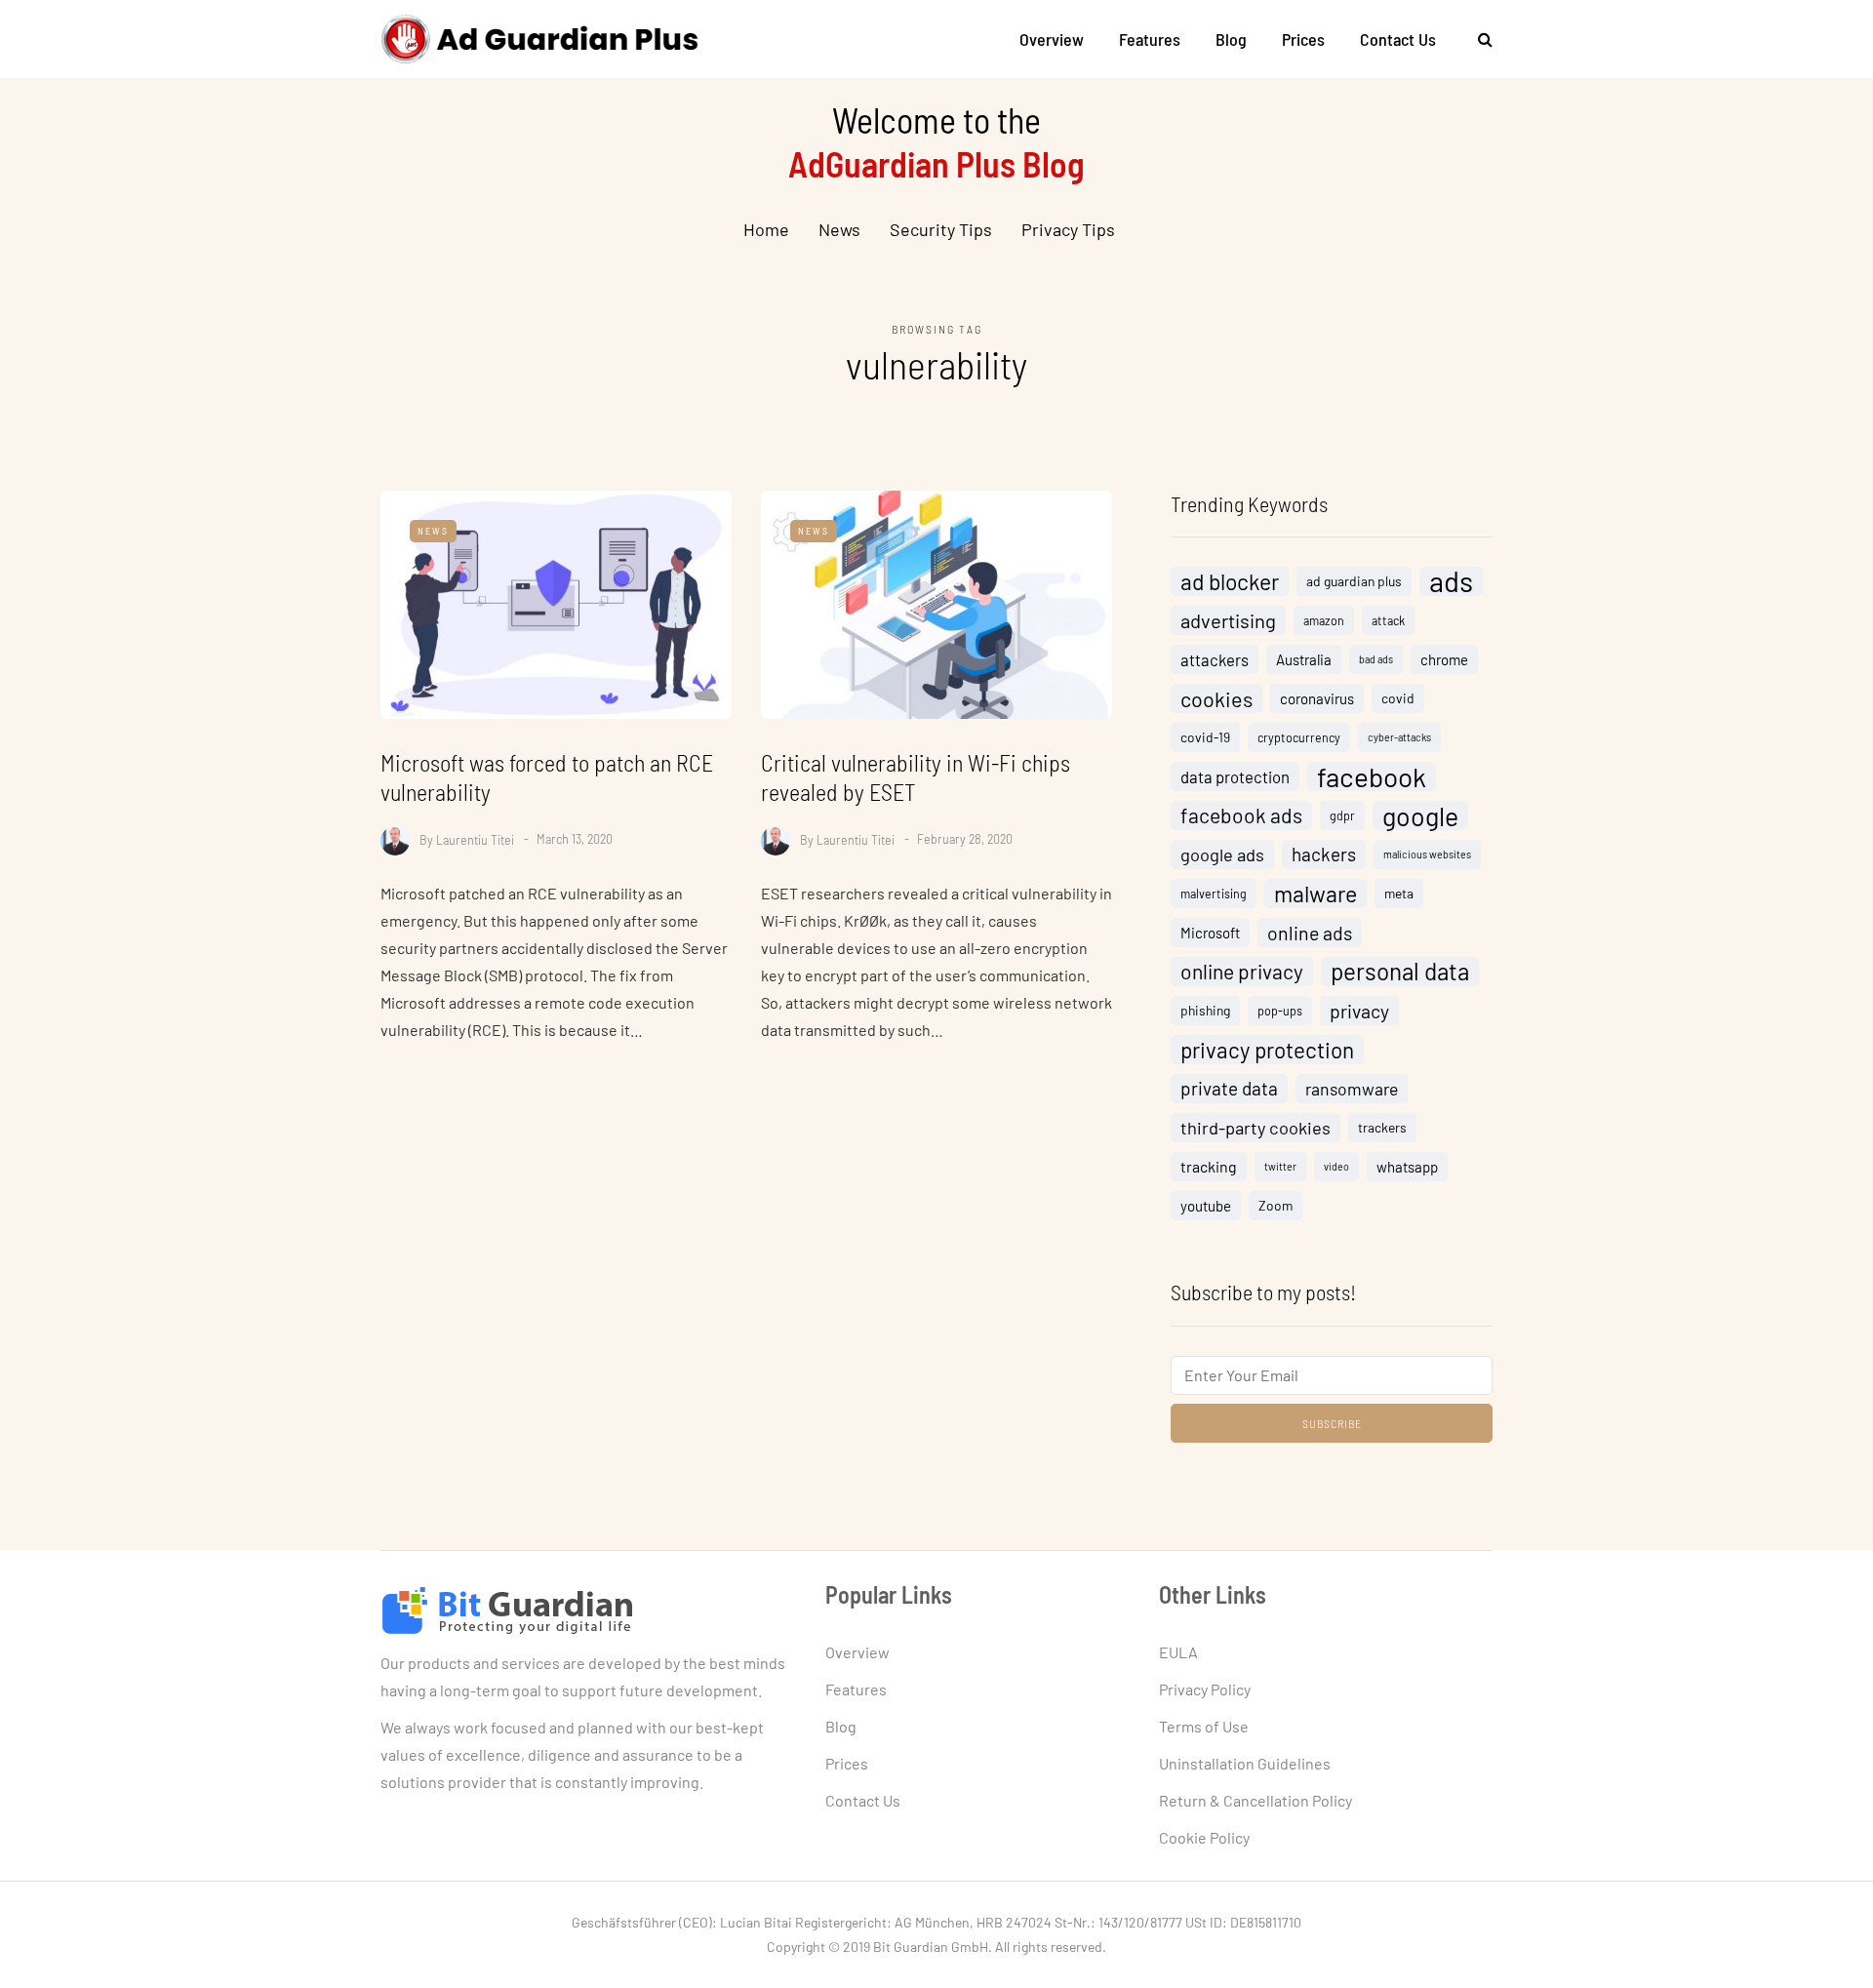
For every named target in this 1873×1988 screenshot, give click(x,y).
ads (1451, 581)
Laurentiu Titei (475, 838)
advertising (1228, 620)
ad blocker (1230, 581)
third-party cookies (1255, 1128)
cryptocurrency (1299, 737)
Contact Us (1398, 39)
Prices (1303, 39)
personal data (1400, 971)
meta (1399, 893)
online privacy (1242, 971)
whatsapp (1407, 1167)
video (1336, 1166)
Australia (1304, 659)
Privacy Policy (1205, 1689)
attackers (1215, 659)
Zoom (1275, 1205)
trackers (1382, 1127)
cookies (1216, 698)
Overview (1052, 39)
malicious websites (1427, 854)
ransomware (1352, 1089)
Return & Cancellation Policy (1255, 1800)
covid (1398, 698)
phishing (1205, 1010)
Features (1150, 39)
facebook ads (1241, 815)
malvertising (1214, 894)
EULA (1178, 1652)
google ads (1222, 855)
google (1420, 815)
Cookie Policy (1204, 1837)
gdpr (1342, 815)
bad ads (1376, 659)
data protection (1235, 776)
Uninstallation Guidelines (1245, 1763)
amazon (1324, 620)
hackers (1324, 854)
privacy (1359, 1011)
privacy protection (1267, 1050)
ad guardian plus (1354, 581)
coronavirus (1317, 698)
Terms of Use (1204, 1726)
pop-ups (1280, 1011)
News (839, 229)
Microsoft (1210, 933)
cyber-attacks (1399, 737)
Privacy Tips (1068, 229)
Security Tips (941, 229)
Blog (1231, 39)
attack (1388, 620)
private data (1229, 1088)
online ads (1310, 933)
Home (766, 229)
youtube (1206, 1206)
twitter (1280, 1166)
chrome (1444, 659)
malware (1315, 894)
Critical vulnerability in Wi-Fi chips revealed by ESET (916, 777)
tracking (1209, 1166)
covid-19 (1205, 737)
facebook (1372, 776)
